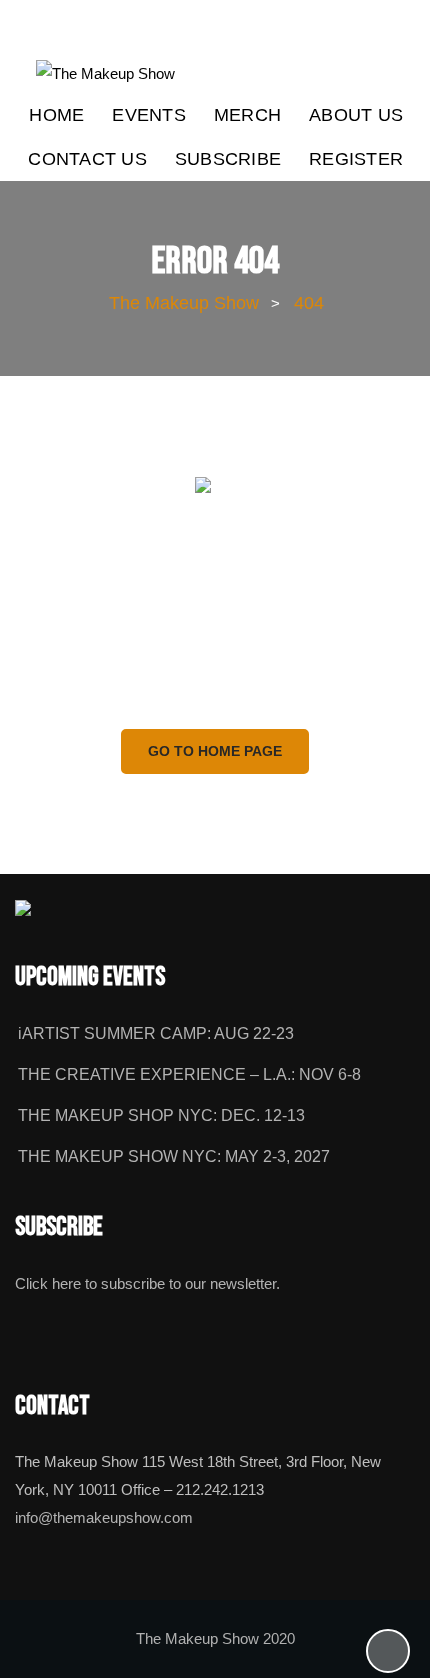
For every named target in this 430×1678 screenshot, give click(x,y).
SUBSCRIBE (228, 159)
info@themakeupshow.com (104, 1518)
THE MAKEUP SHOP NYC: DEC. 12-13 (161, 1115)
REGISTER (356, 159)
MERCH (247, 115)
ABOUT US (356, 115)
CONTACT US (87, 159)
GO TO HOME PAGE (215, 751)
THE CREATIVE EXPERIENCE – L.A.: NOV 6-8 (189, 1074)
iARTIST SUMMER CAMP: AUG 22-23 (156, 1033)
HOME (56, 115)
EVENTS (149, 115)
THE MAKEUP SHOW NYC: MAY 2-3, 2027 (174, 1156)
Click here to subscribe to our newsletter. (147, 1284)
